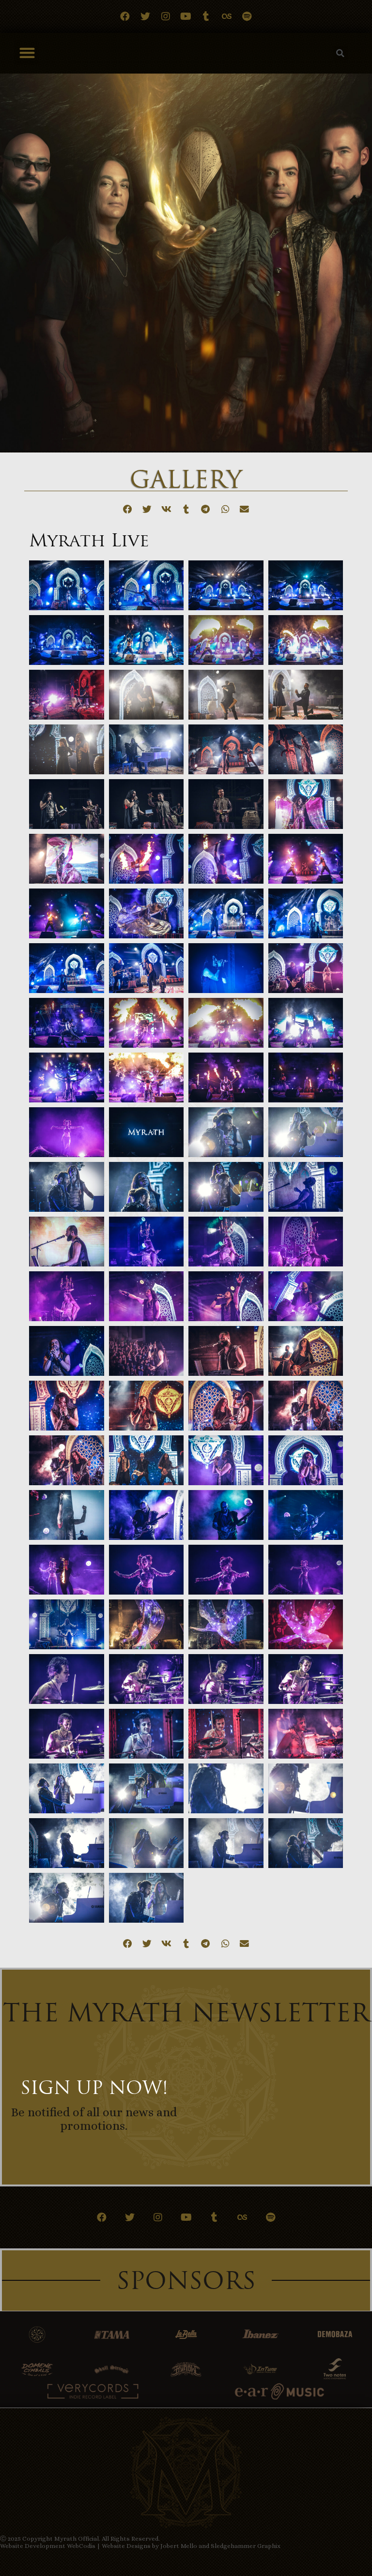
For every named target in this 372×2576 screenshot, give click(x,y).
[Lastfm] (227, 16)
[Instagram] (166, 16)
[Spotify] (247, 16)
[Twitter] (145, 16)
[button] (27, 53)
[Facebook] (125, 16)
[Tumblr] (206, 16)
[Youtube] (186, 16)
